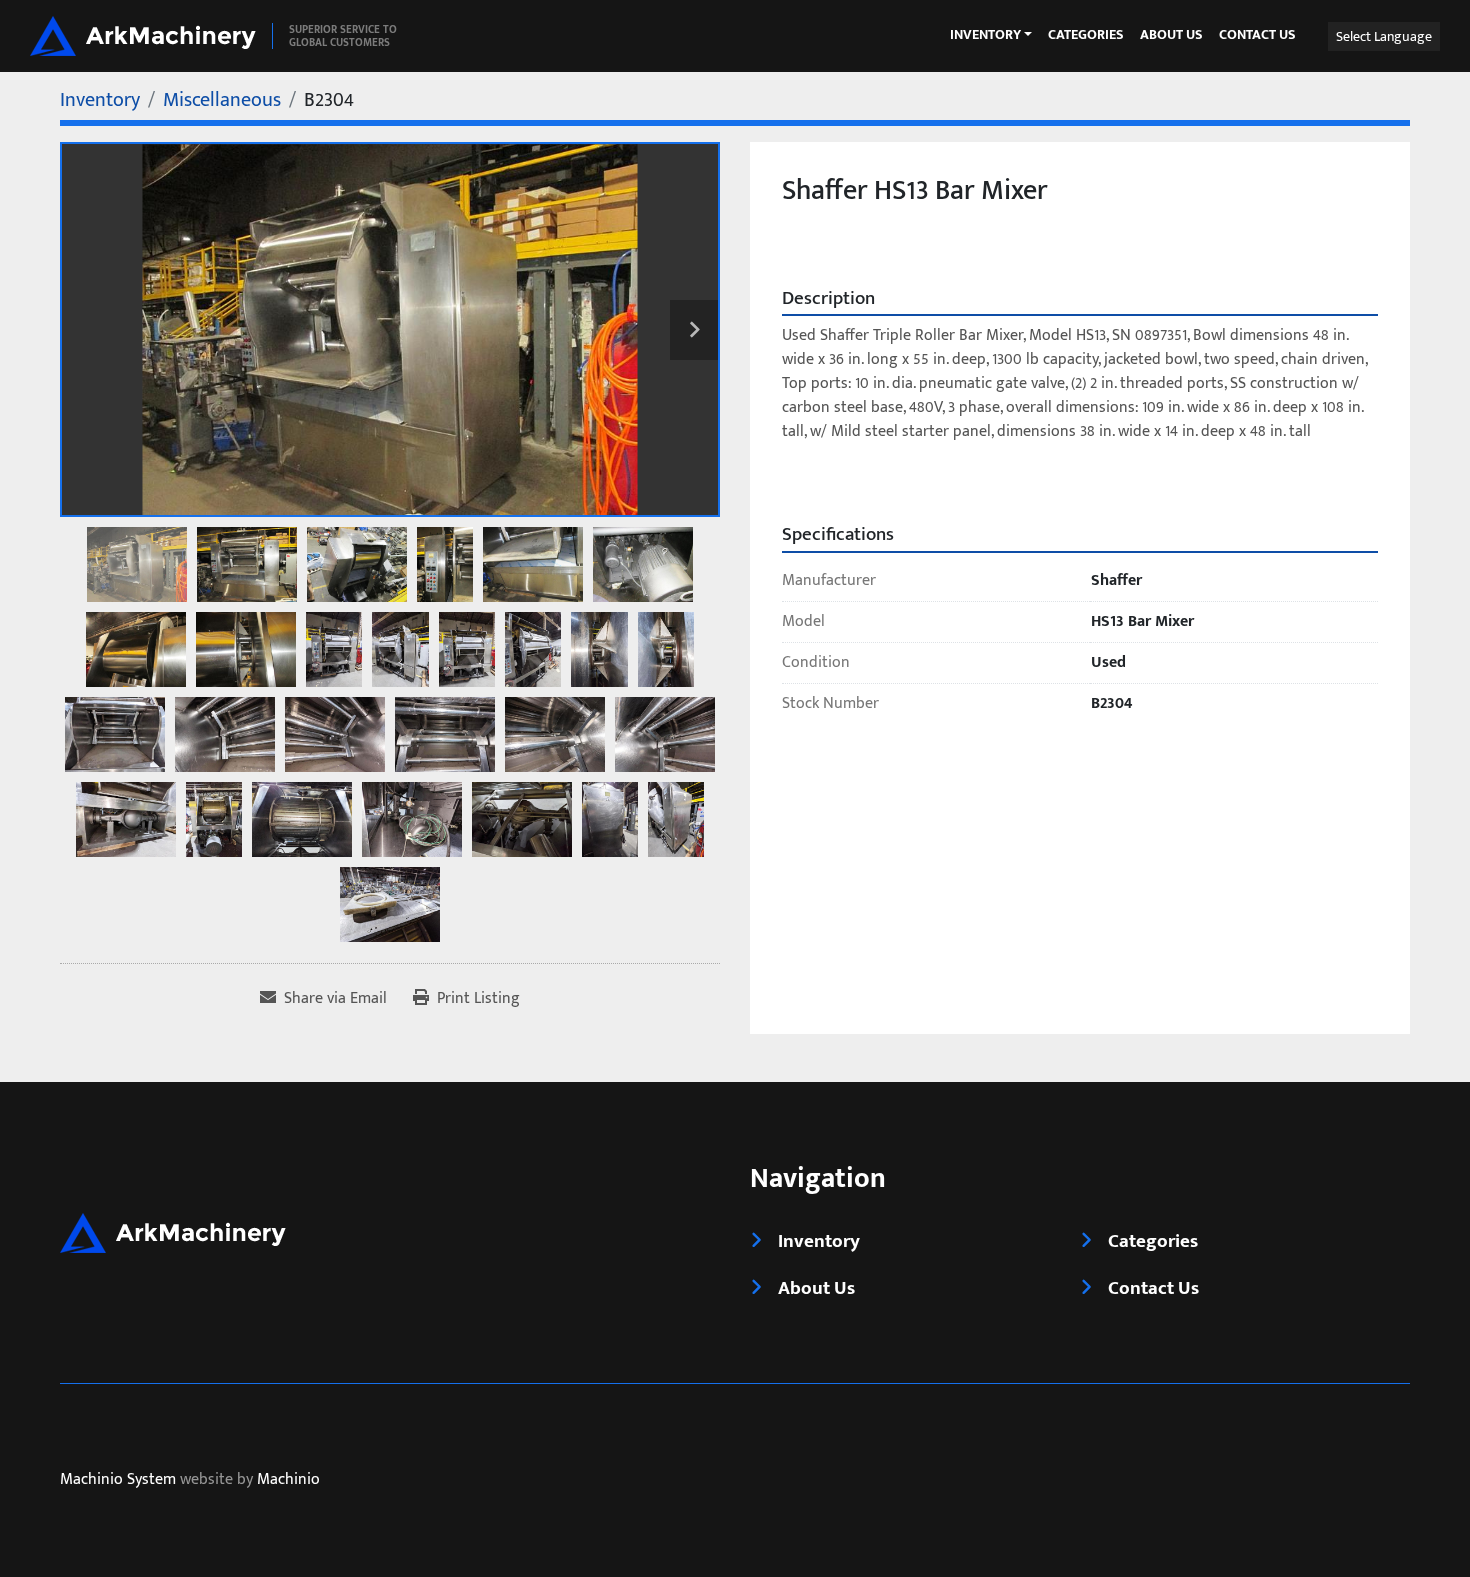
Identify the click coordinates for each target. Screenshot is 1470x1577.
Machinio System (118, 1480)
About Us (1171, 35)
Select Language (1384, 36)
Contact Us (1257, 35)
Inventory (985, 35)
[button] (991, 35)
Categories (1086, 35)
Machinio (288, 1480)
